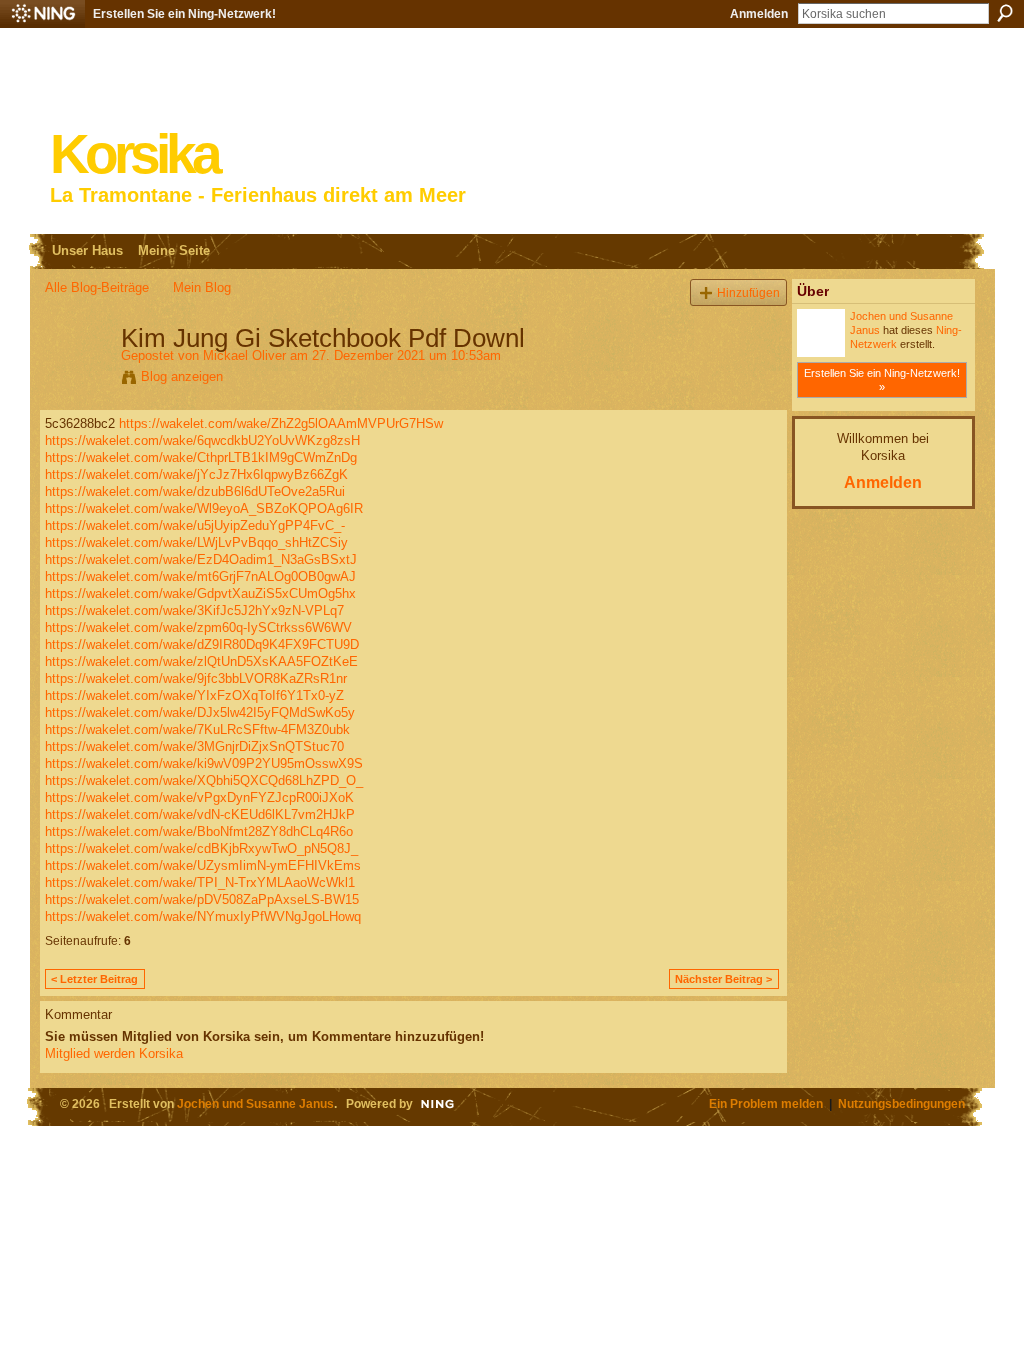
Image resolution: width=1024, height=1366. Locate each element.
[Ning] (42, 14)
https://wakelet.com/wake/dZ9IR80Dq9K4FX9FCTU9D (202, 644)
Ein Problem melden (766, 1103)
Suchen (1005, 13)
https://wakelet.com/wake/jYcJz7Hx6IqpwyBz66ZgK (196, 474)
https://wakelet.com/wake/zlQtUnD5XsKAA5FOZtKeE (201, 661)
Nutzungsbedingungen (901, 1103)
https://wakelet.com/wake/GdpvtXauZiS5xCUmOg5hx (200, 593)
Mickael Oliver (244, 355)
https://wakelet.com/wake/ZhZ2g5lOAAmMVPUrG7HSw (281, 423)
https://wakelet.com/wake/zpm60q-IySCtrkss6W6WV (198, 627)
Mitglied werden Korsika (114, 1053)
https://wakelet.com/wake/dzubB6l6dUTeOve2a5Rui (195, 491)
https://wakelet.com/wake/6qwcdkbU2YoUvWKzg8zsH (202, 440)
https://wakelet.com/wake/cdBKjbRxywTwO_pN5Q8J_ (201, 848)
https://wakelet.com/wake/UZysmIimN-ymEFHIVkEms (203, 865)
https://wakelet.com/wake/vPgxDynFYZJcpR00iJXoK (199, 797)
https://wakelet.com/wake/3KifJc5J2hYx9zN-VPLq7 (194, 610)
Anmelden (759, 14)
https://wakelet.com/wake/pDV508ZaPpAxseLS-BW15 (202, 899)
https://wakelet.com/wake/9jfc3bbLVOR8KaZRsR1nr (196, 678)
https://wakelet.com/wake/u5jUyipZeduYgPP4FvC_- (195, 525)
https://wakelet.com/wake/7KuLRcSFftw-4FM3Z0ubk (197, 729)
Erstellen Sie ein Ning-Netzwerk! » (882, 380)
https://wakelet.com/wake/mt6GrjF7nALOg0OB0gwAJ (200, 576)
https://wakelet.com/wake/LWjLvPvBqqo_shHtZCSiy (196, 542)
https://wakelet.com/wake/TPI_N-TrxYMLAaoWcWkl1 (200, 882)
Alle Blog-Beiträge (97, 287)
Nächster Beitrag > (723, 979)
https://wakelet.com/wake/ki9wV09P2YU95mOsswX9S (204, 763)
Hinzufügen (748, 292)
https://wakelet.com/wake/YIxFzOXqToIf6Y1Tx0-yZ (194, 695)
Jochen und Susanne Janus (255, 1103)
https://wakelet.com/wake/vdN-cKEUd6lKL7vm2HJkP (200, 814)
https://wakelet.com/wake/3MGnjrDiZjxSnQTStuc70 (194, 746)
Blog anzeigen (182, 376)
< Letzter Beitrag (94, 979)
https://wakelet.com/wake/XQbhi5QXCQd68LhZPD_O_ (204, 780)
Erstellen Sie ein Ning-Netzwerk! (184, 14)
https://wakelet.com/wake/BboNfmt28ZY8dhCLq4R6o (199, 831)
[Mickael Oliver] (77, 380)
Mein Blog (202, 287)
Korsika (134, 154)
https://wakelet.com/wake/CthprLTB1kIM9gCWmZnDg (201, 457)
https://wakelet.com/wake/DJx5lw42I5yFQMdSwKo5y (200, 712)
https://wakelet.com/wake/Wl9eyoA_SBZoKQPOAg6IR (204, 508)
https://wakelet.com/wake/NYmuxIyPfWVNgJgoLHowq (203, 916)
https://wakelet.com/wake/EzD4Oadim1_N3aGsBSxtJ (201, 559)
